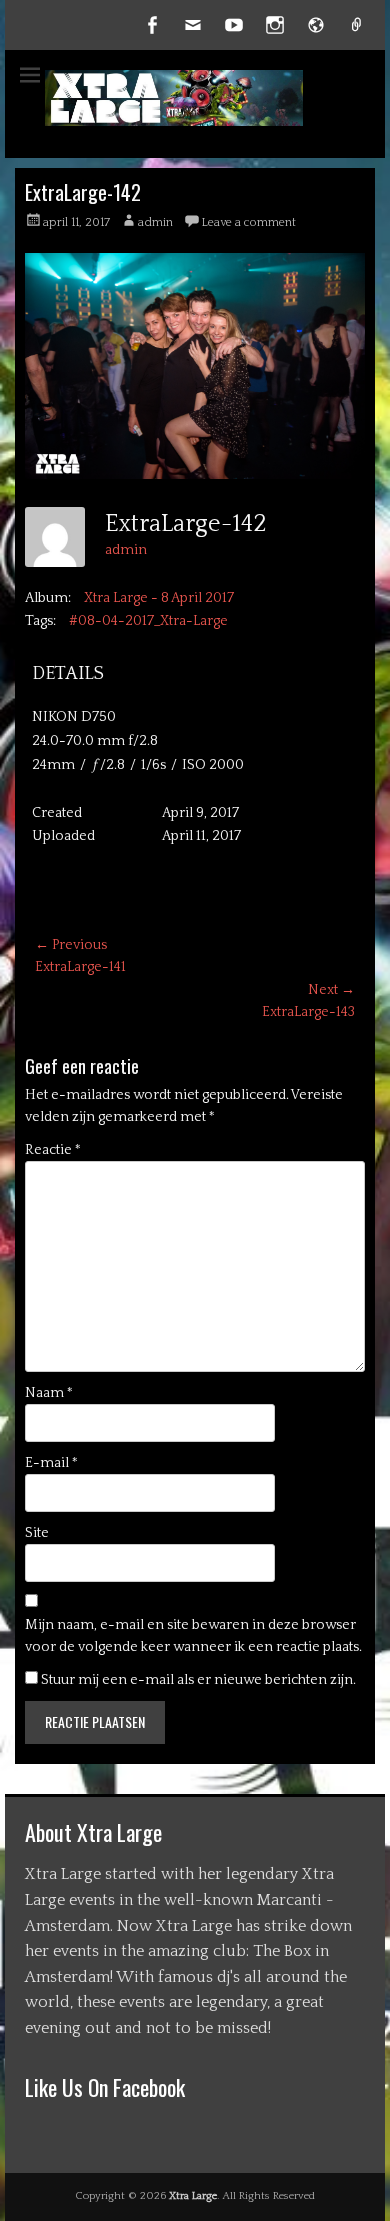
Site (37, 1533)
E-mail (51, 1463)
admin (155, 222)
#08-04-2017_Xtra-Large (148, 621)
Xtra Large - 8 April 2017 (159, 598)
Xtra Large (193, 2196)
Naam (49, 1393)
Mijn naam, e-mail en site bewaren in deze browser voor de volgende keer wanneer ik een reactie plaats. (193, 1636)
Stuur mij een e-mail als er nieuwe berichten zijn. (198, 1680)
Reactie (53, 1150)
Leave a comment (248, 222)
